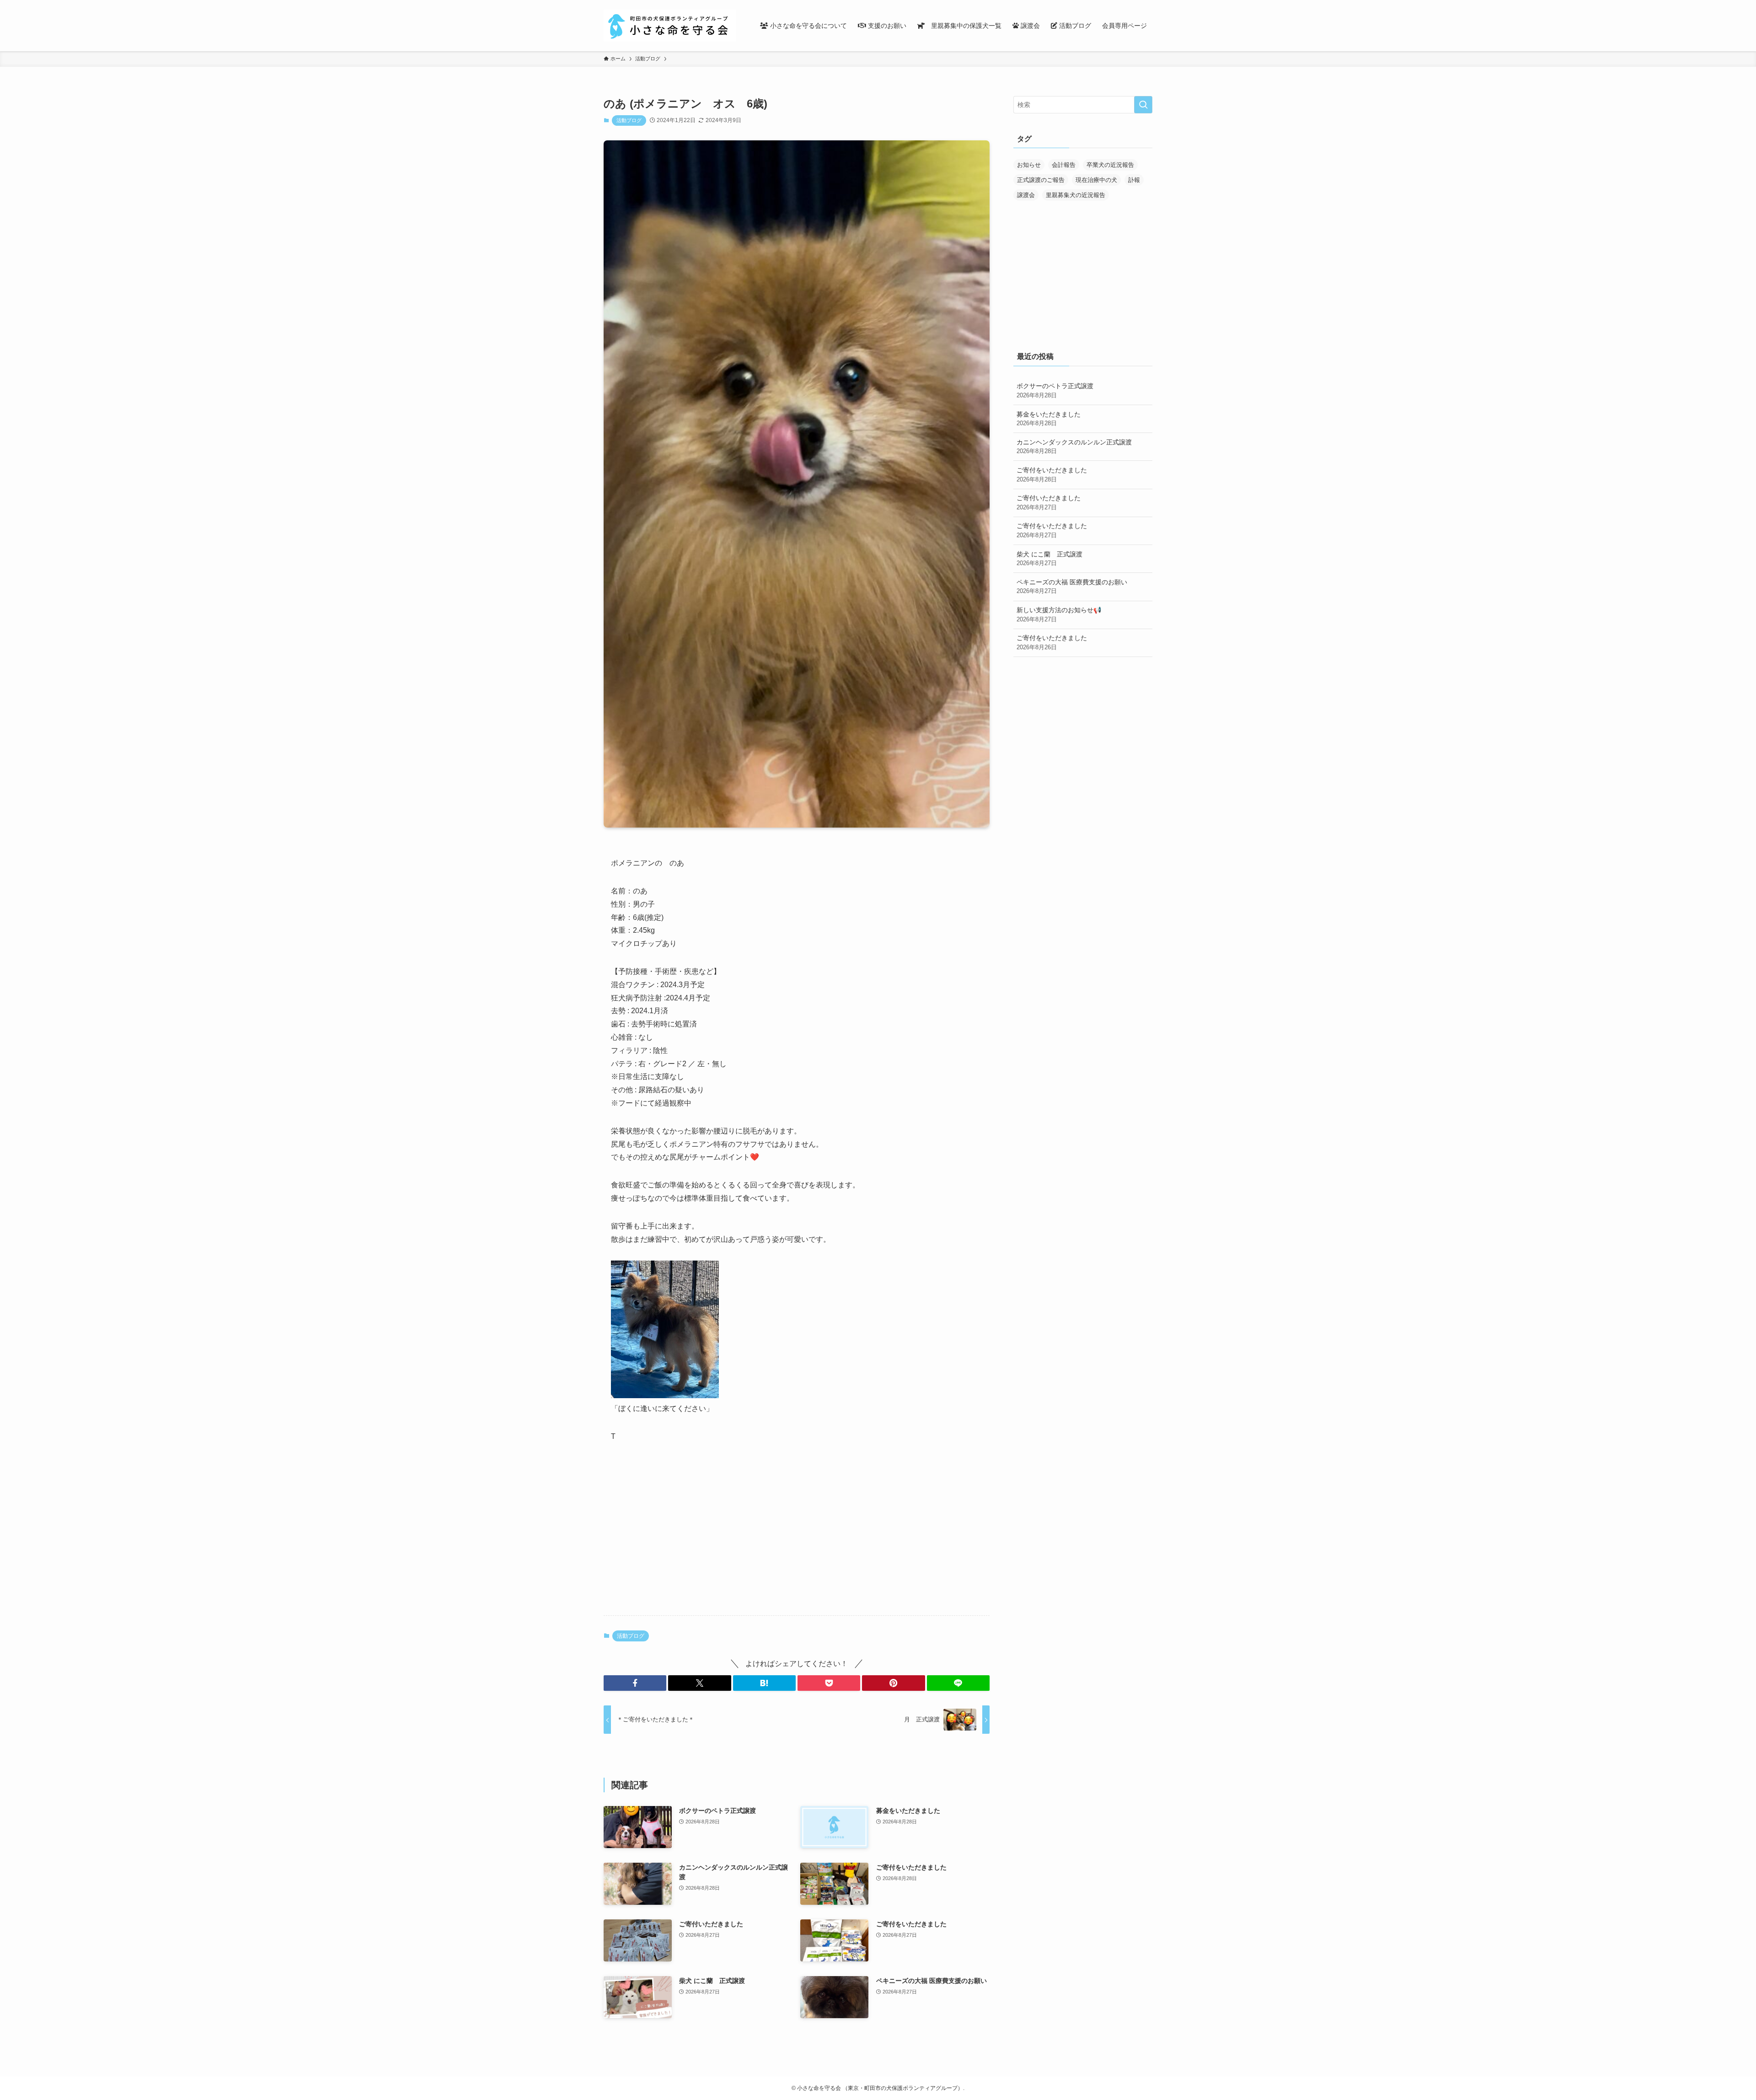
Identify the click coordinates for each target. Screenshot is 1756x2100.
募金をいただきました (1049, 419)
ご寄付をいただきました (1052, 475)
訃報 (1134, 180)
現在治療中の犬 (1096, 180)
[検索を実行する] (1143, 105)
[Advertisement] (797, 1537)
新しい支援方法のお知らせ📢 (1059, 615)
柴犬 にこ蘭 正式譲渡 (1049, 559)
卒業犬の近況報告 (1110, 165)
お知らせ (1029, 165)
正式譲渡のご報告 (1041, 180)
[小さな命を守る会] (670, 26)
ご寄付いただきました (1049, 502)
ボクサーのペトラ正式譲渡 (1055, 390)
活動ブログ (629, 120)
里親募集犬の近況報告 (1076, 195)
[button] (635, 1683)
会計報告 (1064, 165)
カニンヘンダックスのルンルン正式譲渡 (1074, 447)
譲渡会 (1026, 195)
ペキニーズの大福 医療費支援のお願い (1072, 587)
